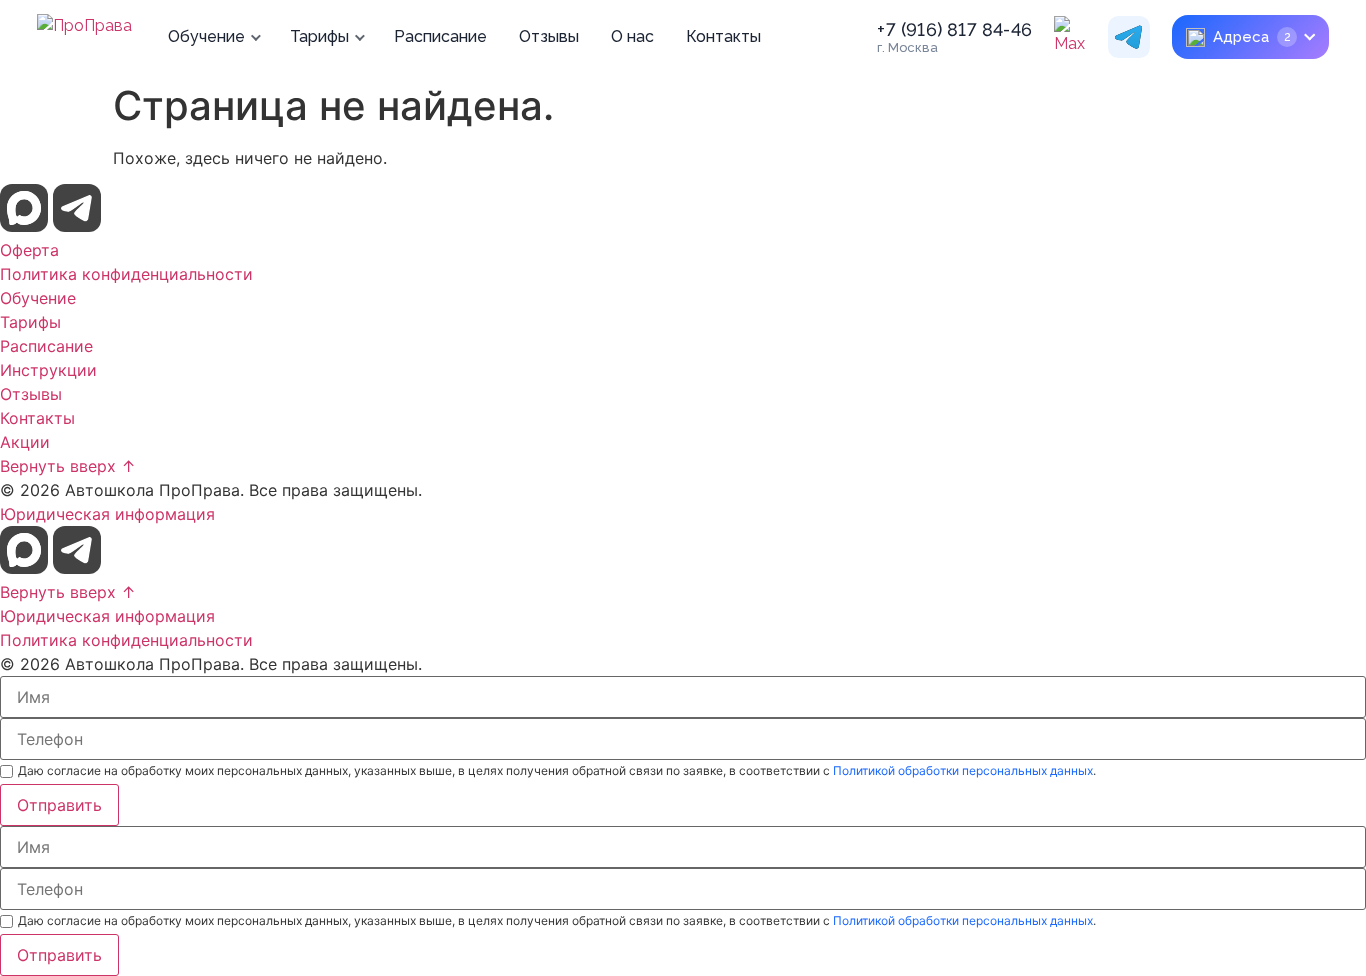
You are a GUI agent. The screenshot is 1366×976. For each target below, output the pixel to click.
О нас (632, 36)
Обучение (206, 36)
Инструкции (48, 370)
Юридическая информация (107, 514)
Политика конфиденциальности (126, 274)
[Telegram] (1129, 37)
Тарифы (319, 36)
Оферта (29, 250)
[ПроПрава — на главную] (84, 37)
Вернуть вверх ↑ (68, 466)
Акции (25, 442)
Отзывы (549, 36)
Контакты (723, 36)
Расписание (440, 36)
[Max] (1075, 37)
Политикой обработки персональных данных (963, 770)
